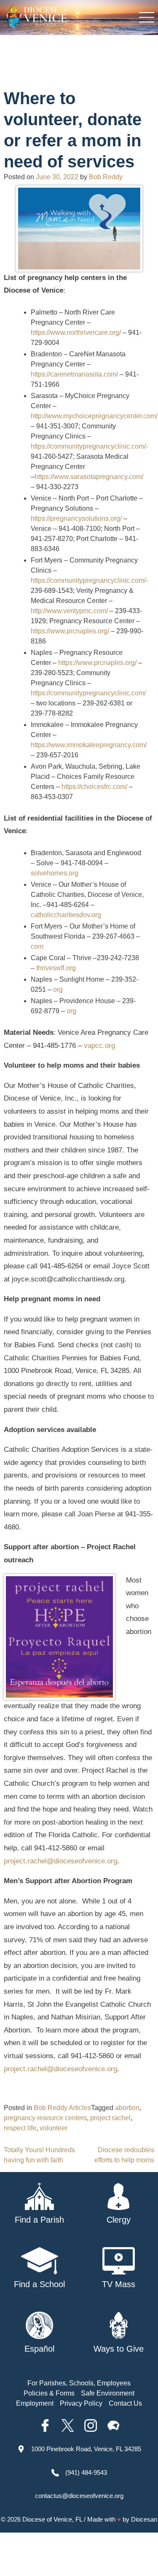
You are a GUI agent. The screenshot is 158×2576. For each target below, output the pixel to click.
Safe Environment (108, 2393)
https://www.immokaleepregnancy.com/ (89, 745)
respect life (20, 2128)
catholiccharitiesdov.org (66, 915)
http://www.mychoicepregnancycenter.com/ (94, 416)
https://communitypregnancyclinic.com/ (88, 693)
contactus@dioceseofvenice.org (79, 2496)
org (58, 989)
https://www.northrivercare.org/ (76, 332)
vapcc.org (99, 1046)
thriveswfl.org (56, 968)
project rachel (110, 2118)
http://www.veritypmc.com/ (69, 611)
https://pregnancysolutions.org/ (76, 518)
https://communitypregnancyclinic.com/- (89, 446)
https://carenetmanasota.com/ (74, 374)
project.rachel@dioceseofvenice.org (60, 1861)
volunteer (54, 2128)
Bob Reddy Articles (62, 2108)
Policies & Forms (49, 2393)
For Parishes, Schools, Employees (79, 2383)
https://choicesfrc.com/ (94, 787)
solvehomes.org (55, 873)
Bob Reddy (106, 177)
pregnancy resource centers (45, 2118)
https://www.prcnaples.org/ (70, 631)
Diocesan (144, 2519)
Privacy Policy (81, 2403)
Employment (35, 2403)
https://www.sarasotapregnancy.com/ (89, 477)
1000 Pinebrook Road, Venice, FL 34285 (86, 2449)
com (37, 946)
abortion (127, 2108)
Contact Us (125, 2403)
